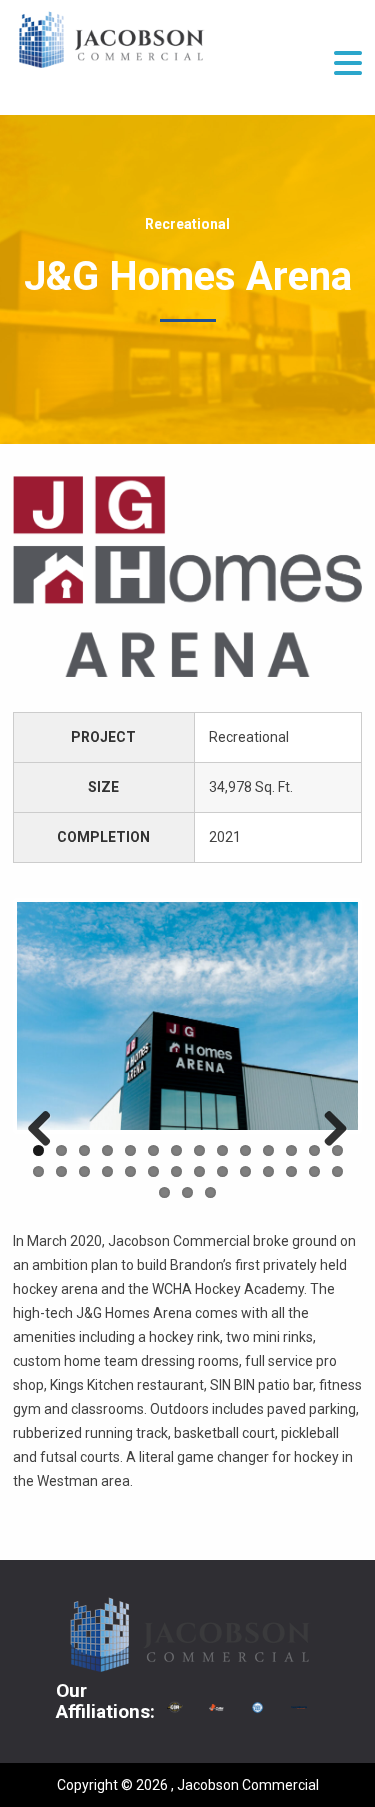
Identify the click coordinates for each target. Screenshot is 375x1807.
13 (314, 1150)
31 (210, 1192)
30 (187, 1192)
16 (61, 1171)
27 (314, 1171)
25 (268, 1171)
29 (164, 1192)
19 (130, 1171)
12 (291, 1150)
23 (222, 1171)
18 (107, 1171)
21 (176, 1171)
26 (291, 1171)
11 (268, 1150)
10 (245, 1150)
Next (328, 1130)
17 (84, 1171)
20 (153, 1171)
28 (337, 1171)
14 (337, 1150)
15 (38, 1171)
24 (245, 1171)
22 (199, 1171)
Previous (47, 1130)
